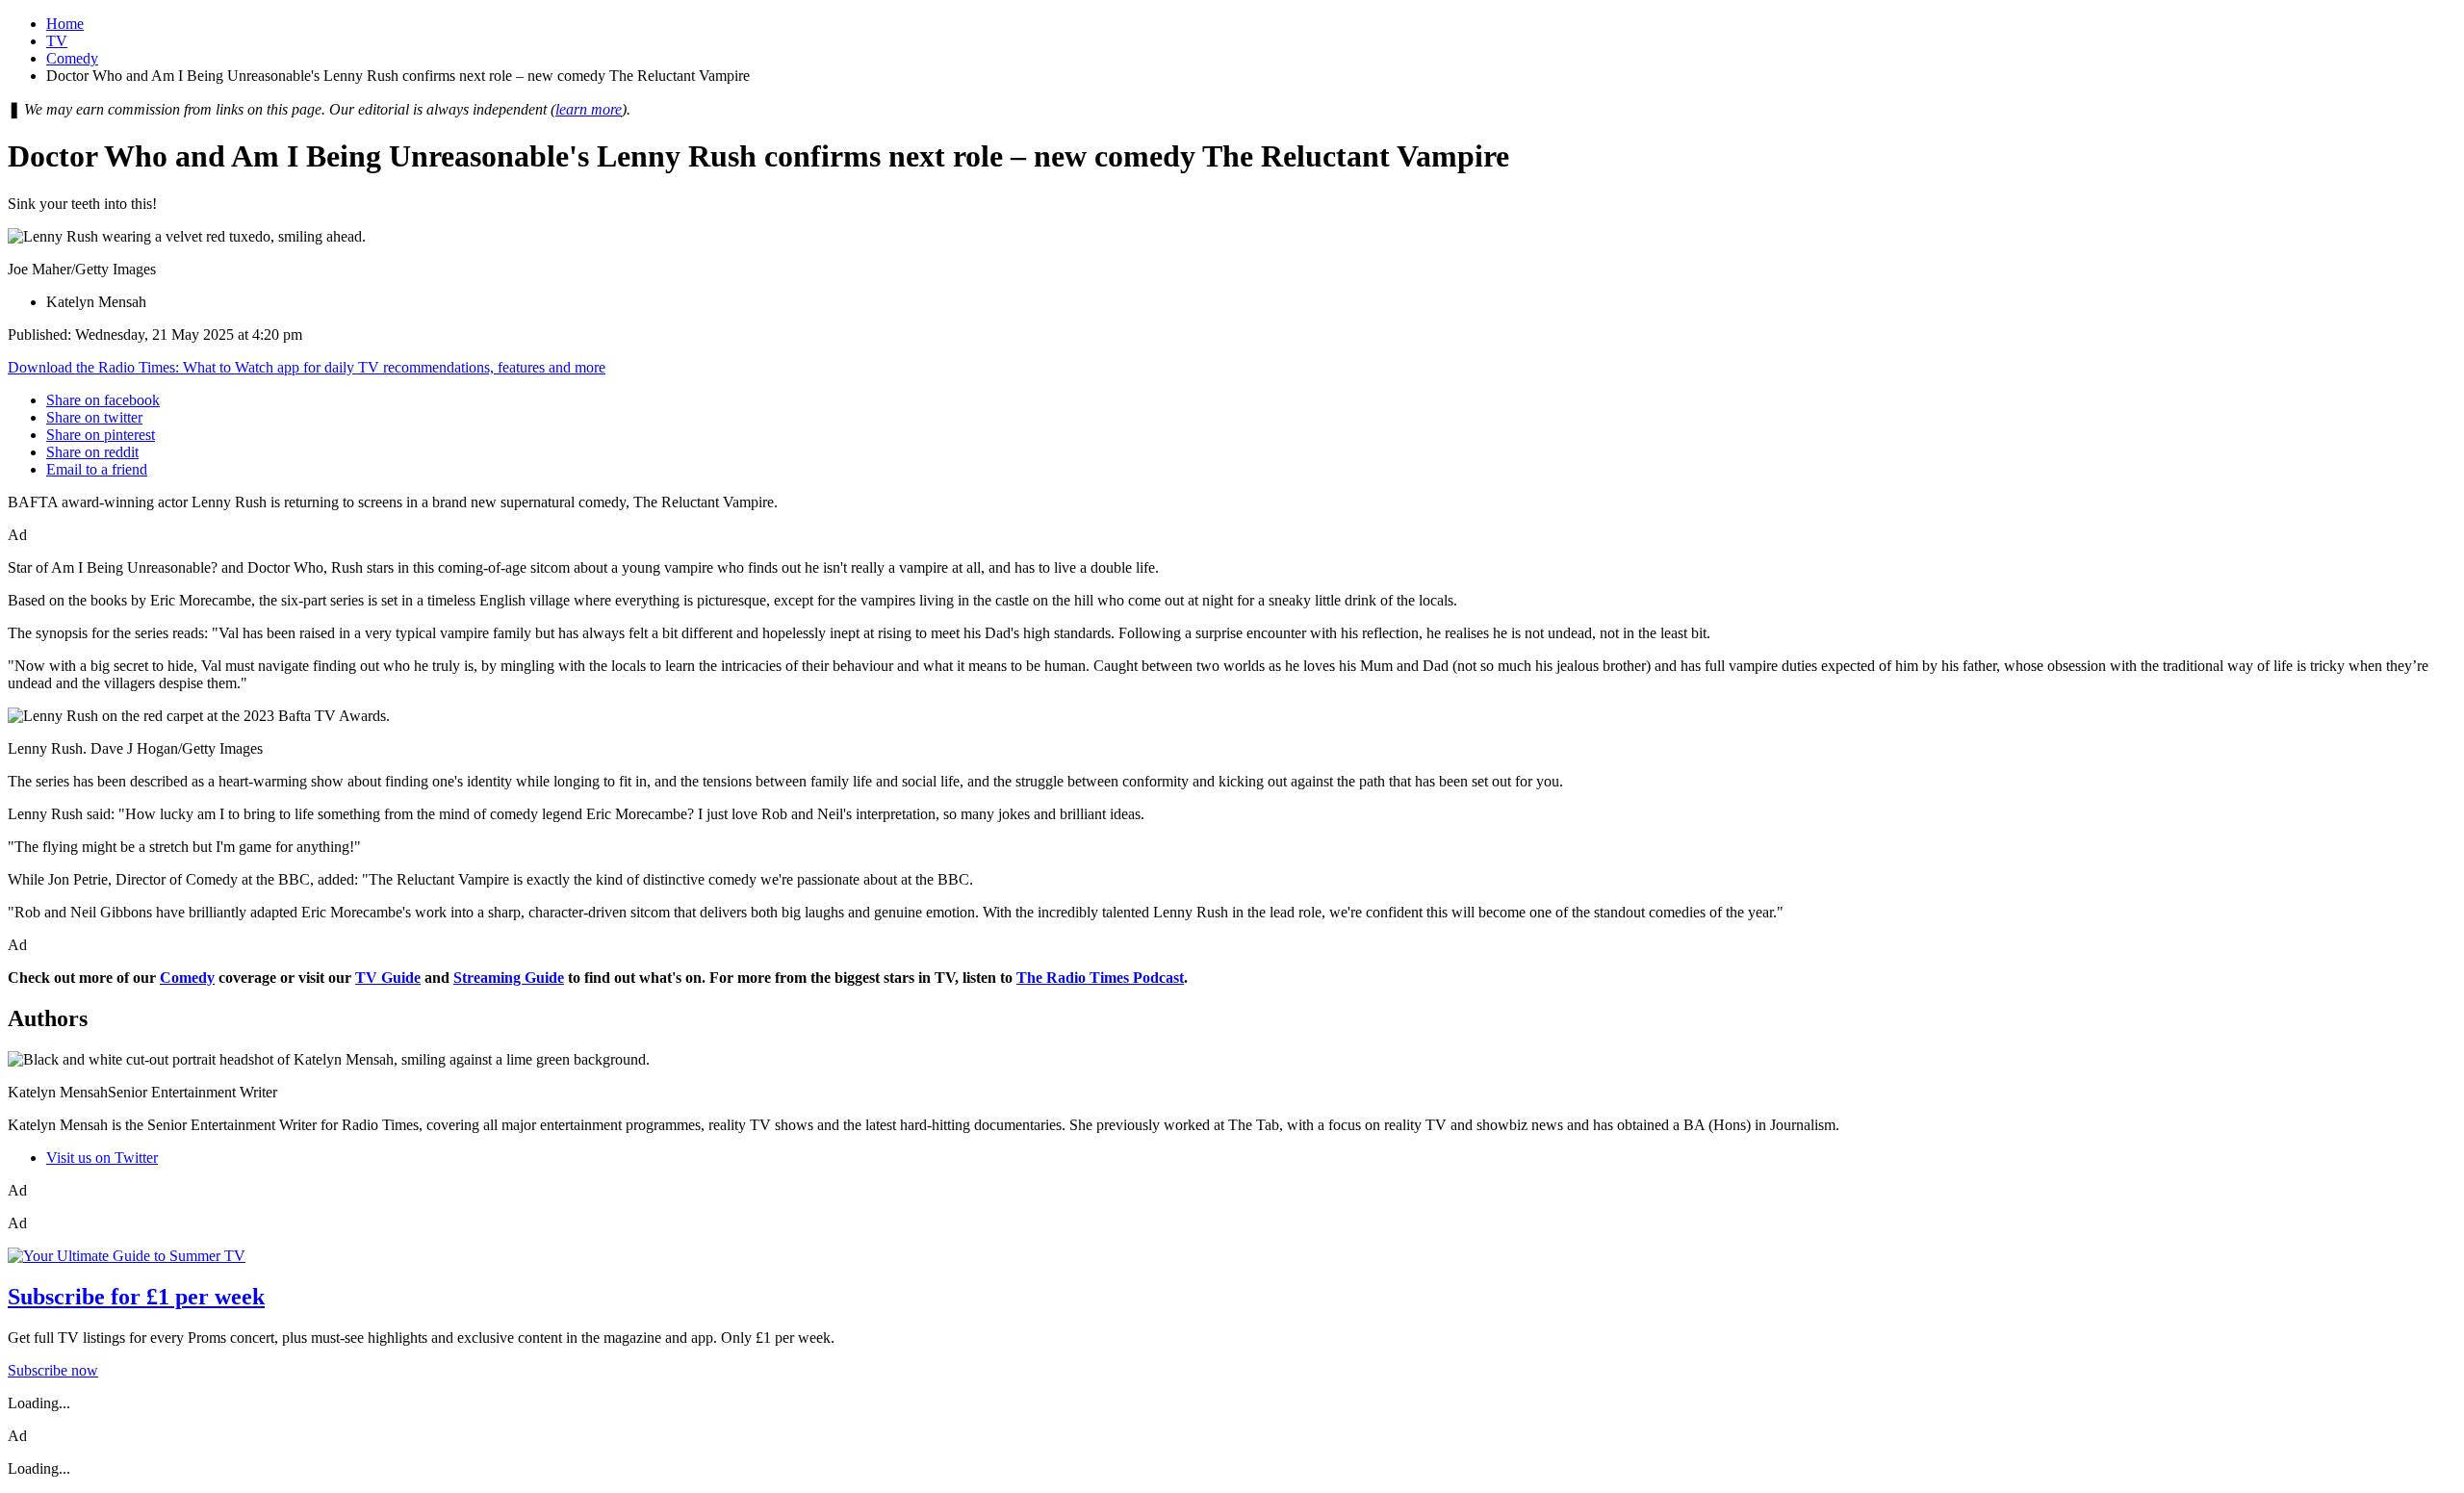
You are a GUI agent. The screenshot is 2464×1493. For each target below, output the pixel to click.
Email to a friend (97, 469)
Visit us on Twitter (102, 1158)
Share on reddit (92, 452)
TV (57, 41)
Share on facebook (103, 400)
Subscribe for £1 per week (136, 1297)
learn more (589, 109)
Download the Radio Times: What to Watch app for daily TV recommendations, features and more (307, 367)
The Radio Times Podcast (1100, 978)
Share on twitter (94, 417)
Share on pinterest (101, 435)
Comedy (72, 58)
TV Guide (388, 978)
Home (65, 24)
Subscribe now (53, 1370)
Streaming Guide (509, 978)
